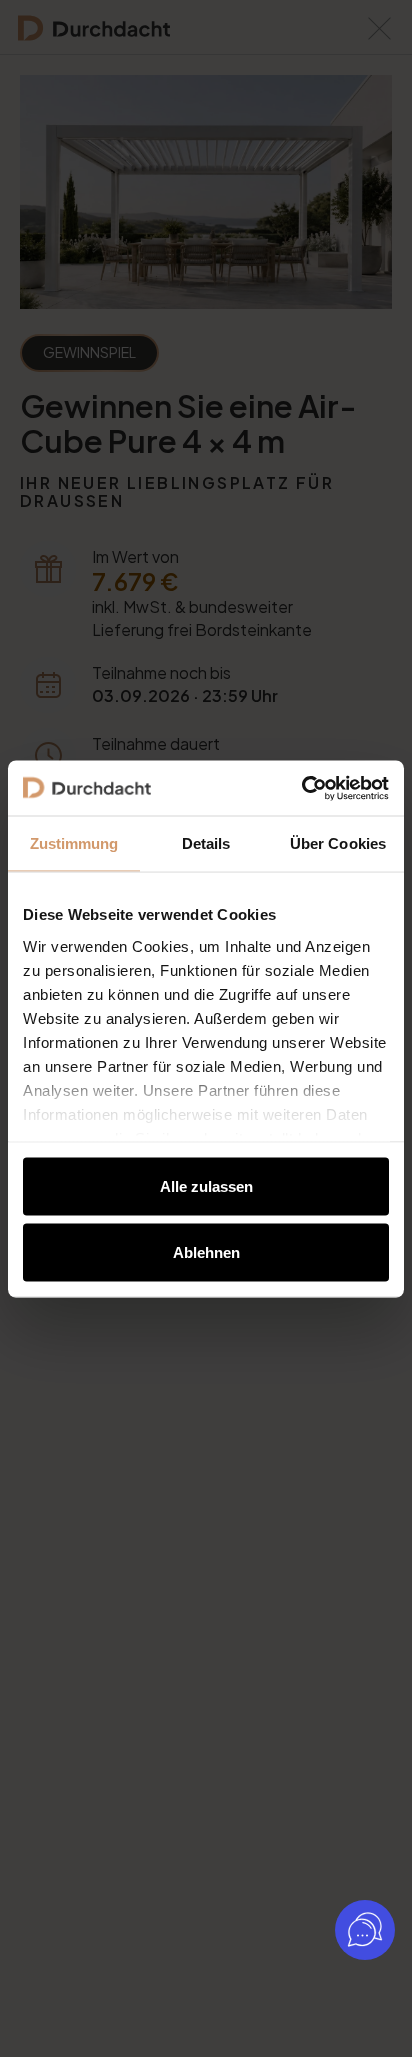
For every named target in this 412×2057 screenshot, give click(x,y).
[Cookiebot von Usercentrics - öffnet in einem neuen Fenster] (301, 788)
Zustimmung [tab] (74, 843)
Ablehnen (206, 1251)
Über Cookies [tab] (338, 843)
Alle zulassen (206, 1186)
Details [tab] (206, 843)
